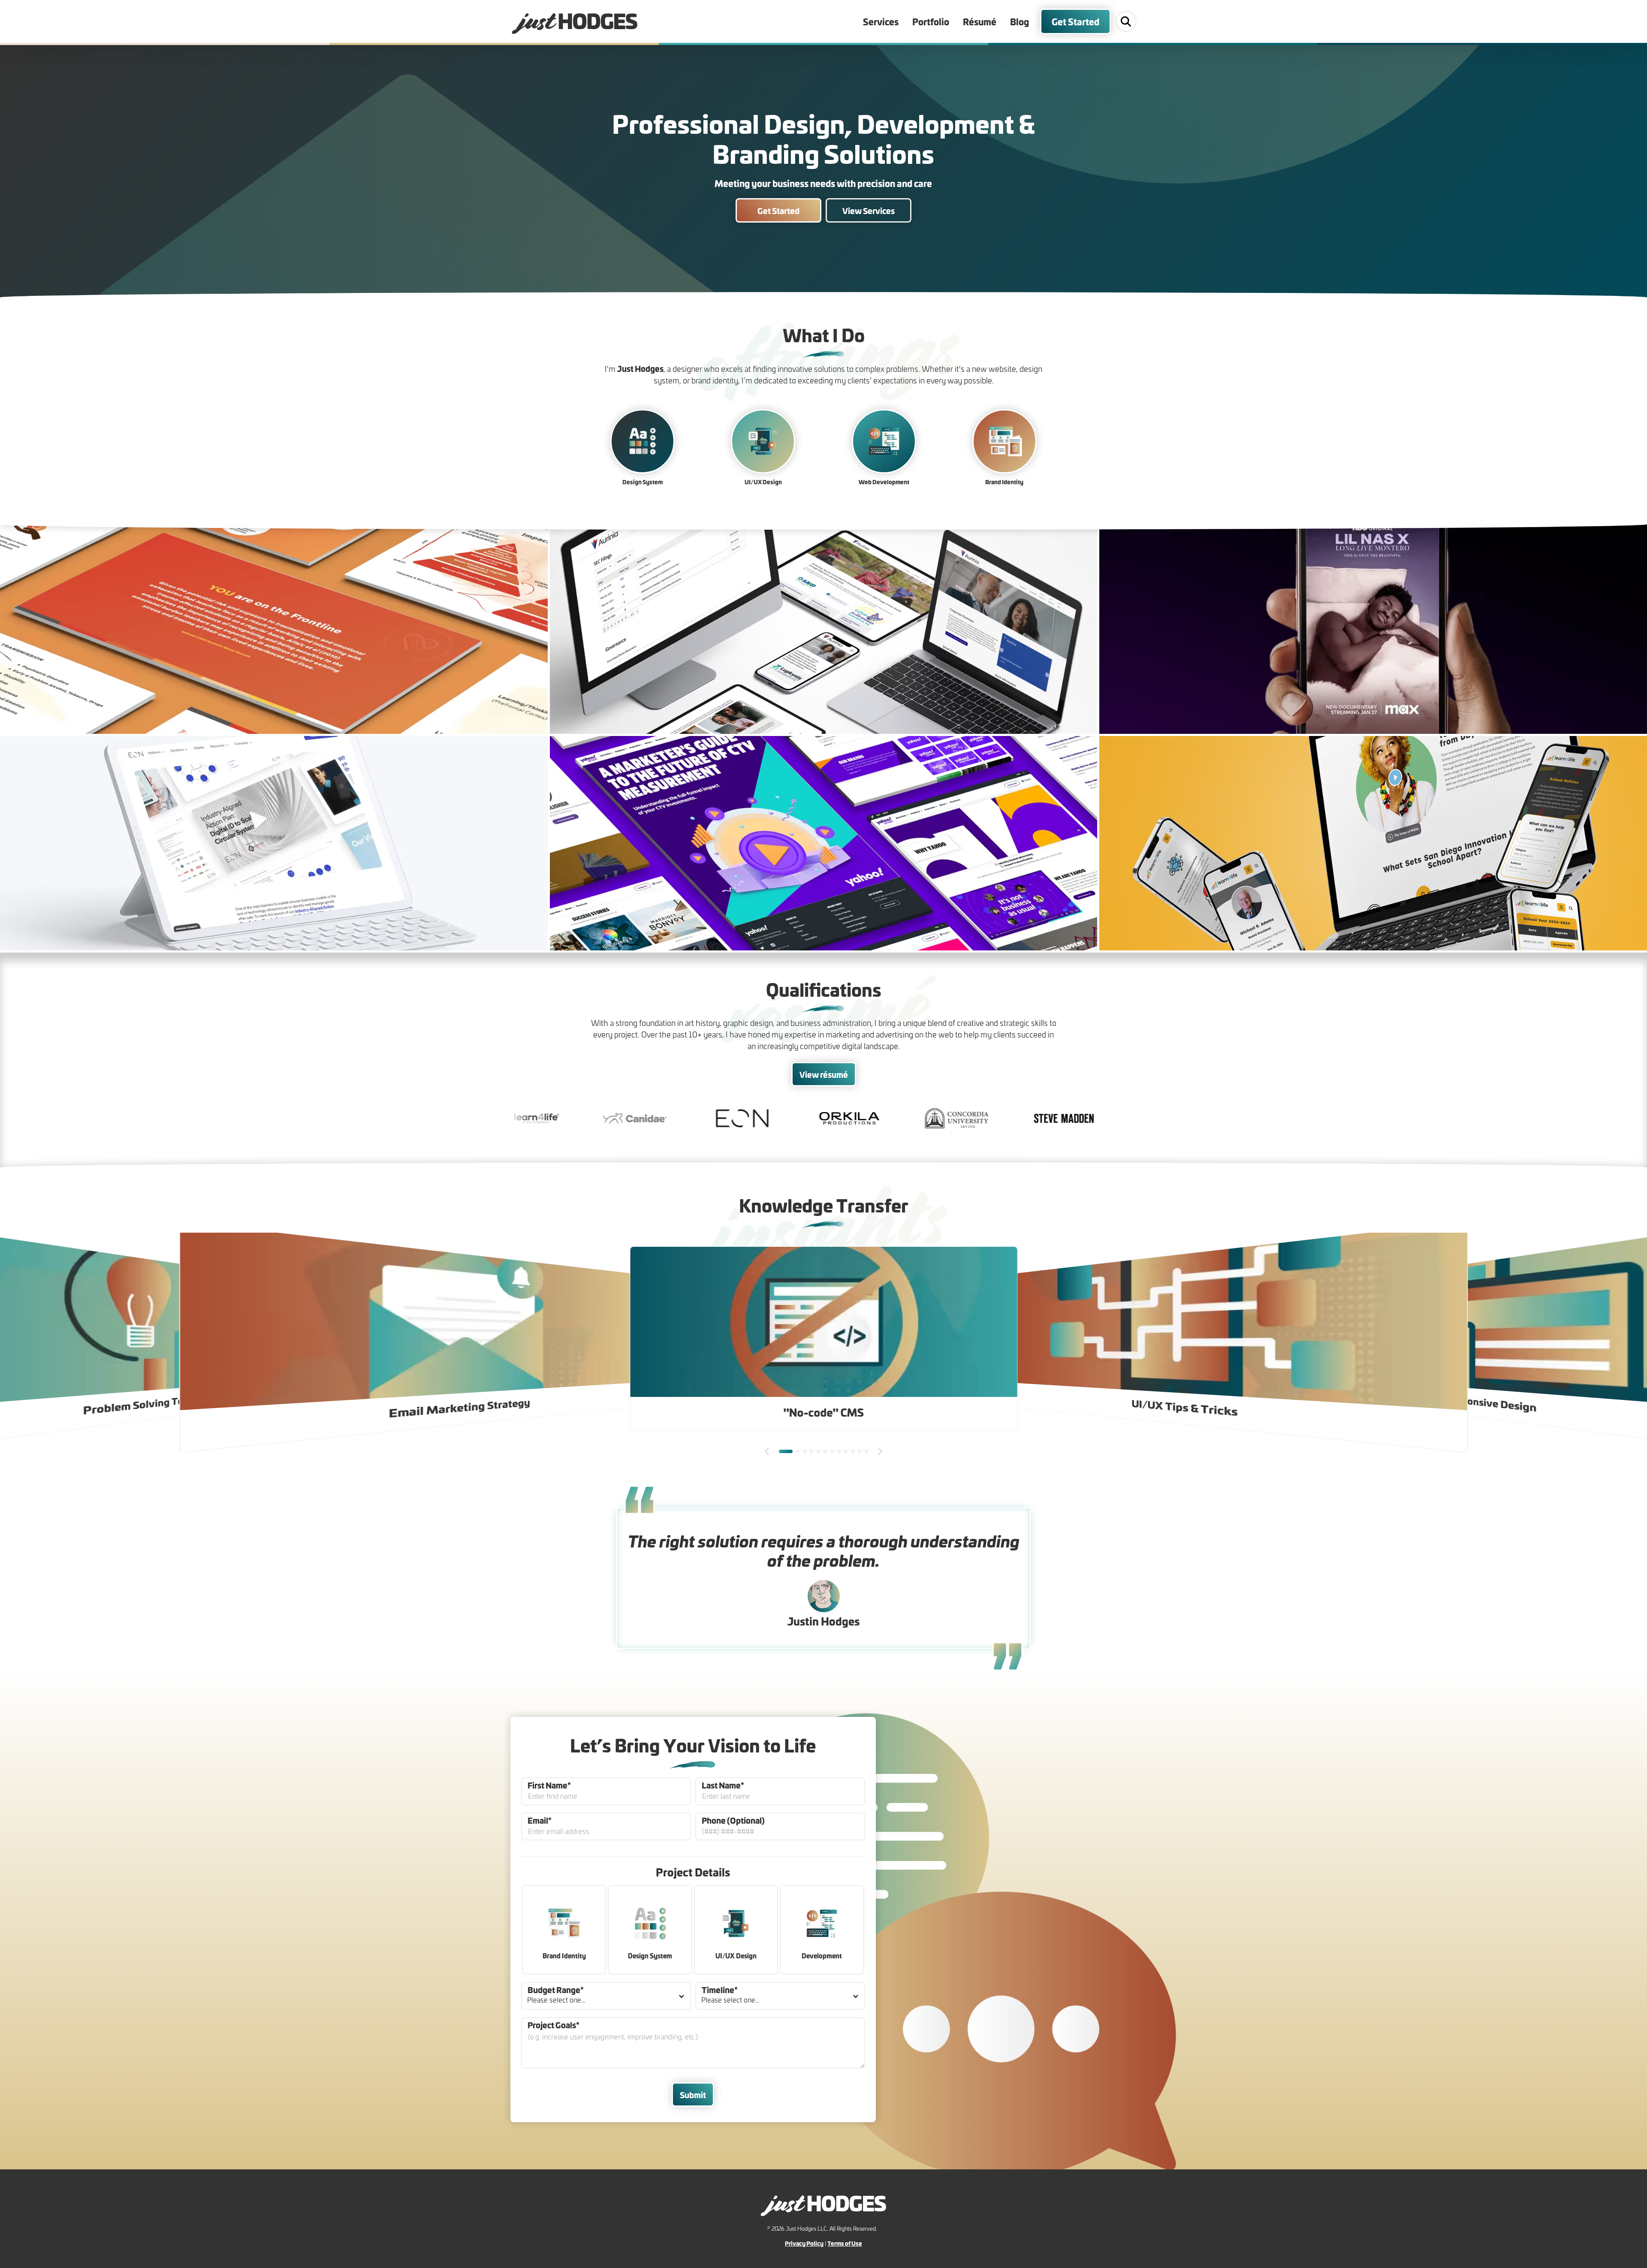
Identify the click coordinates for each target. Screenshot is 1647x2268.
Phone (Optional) (733, 1820)
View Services (869, 210)
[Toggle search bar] (1126, 21)
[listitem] (274, 627)
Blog (1020, 21)
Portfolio (931, 21)
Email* (540, 1820)
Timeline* (720, 1989)
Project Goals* (554, 2025)
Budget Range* (556, 1989)
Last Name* (723, 1785)
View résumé (824, 1074)
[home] (575, 21)
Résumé (980, 21)
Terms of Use (845, 2243)
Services (881, 21)
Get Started (1075, 21)
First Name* (549, 1785)
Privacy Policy (804, 2243)
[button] (767, 1451)
